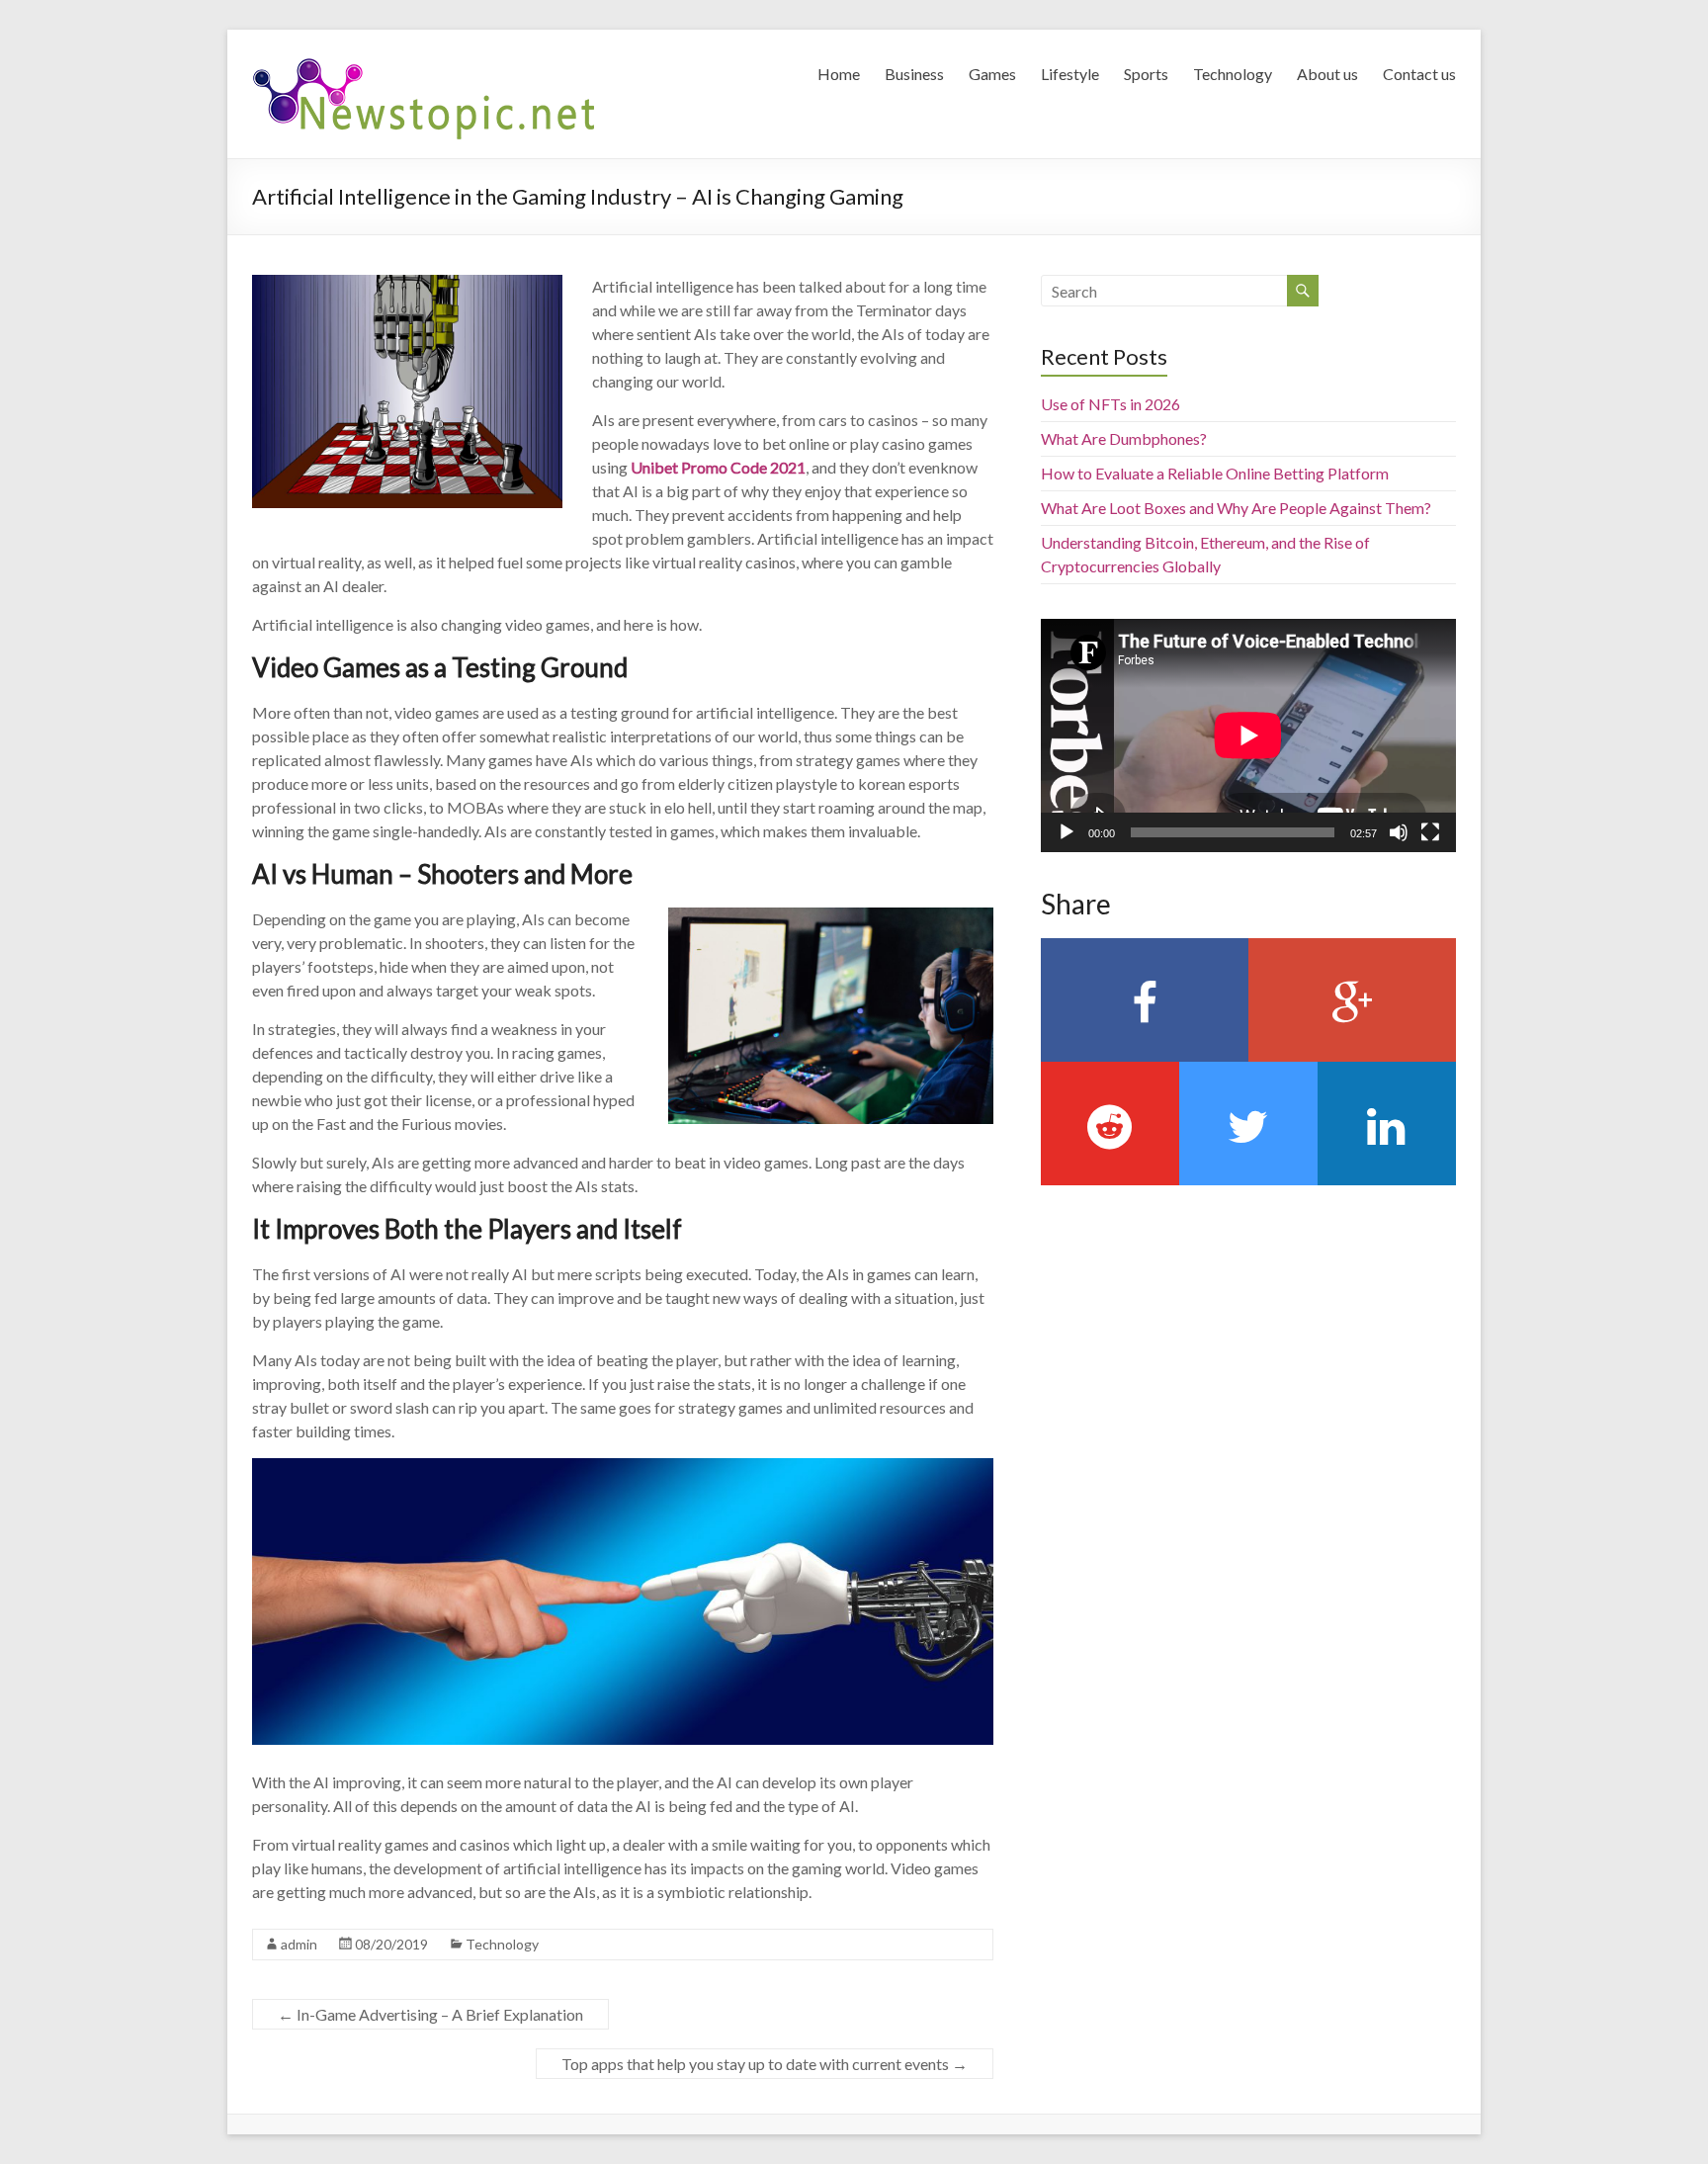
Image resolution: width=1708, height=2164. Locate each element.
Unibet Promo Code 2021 (718, 467)
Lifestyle (1070, 74)
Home (839, 74)
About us (1327, 74)
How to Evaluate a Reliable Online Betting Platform (1215, 473)
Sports (1146, 74)
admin (299, 1944)
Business (914, 74)
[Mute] (1399, 832)
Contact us (1419, 74)
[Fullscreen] (1430, 832)
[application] (1248, 736)
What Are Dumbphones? (1124, 438)
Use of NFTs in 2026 (1110, 404)
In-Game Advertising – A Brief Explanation (430, 2014)
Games (992, 74)
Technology (1233, 74)
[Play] (1067, 832)
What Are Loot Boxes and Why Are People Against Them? (1236, 508)
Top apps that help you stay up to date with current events (765, 2064)
